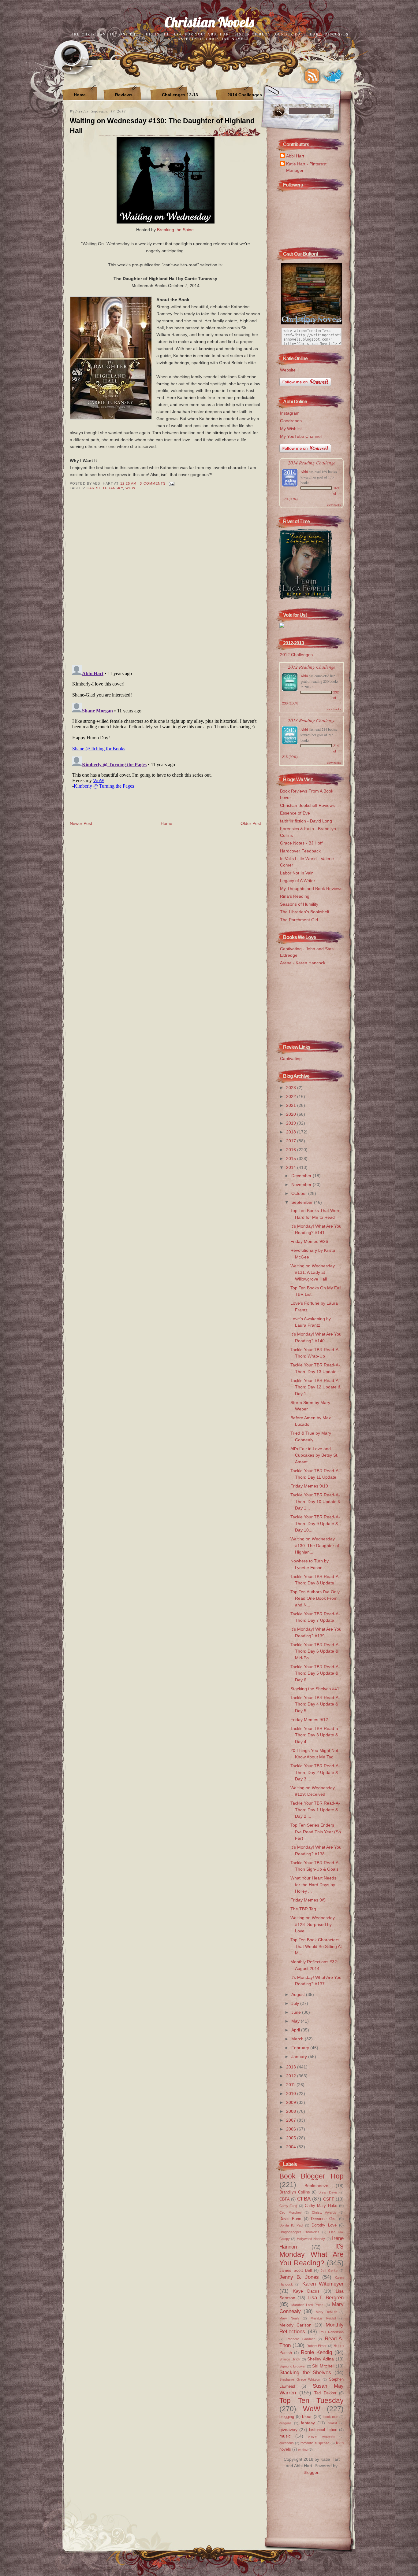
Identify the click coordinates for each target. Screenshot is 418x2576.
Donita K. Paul (291, 2225)
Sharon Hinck (290, 2359)
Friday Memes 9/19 (309, 1486)
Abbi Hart (295, 156)
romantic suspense (315, 2443)
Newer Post (81, 823)
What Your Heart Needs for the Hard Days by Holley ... (313, 1885)
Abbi (304, 471)
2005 (292, 2138)
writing (303, 2449)
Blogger (311, 2472)
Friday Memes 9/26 (309, 1241)
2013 (292, 2067)
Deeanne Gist (324, 2219)
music (285, 2436)
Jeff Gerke (329, 2271)
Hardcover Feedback (300, 851)
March (298, 2039)
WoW (130, 488)
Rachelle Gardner (300, 2339)
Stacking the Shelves (305, 2372)
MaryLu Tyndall (323, 2318)
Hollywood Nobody (311, 2239)
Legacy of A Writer (298, 881)
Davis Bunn (290, 2219)
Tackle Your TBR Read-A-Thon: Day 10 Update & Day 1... (315, 1501)
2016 (292, 1150)
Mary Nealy (289, 2318)
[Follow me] (333, 76)
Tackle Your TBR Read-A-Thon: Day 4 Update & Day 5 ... (315, 1704)
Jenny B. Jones (299, 2277)
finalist (332, 2423)
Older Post (251, 823)
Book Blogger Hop (312, 2176)
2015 (292, 1159)
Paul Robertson (332, 2332)
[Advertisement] (310, 1001)
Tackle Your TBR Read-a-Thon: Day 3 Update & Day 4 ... (315, 1735)
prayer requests (321, 2436)
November (302, 1185)
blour (307, 2416)
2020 (292, 1114)
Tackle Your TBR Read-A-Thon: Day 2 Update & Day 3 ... (315, 1772)
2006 (292, 2129)
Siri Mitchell (323, 2366)
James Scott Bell (296, 2270)
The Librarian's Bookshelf (305, 912)
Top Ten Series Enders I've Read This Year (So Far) (316, 1832)
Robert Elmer (317, 2346)
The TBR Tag (303, 1909)
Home (80, 95)
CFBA (304, 2199)
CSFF (329, 2199)
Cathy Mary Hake (321, 2206)
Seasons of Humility (299, 904)
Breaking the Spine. (176, 230)
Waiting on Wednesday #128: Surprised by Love (313, 1924)
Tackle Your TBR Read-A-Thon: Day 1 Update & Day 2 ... (315, 1810)
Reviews (124, 95)
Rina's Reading (295, 896)
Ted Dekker (325, 2393)
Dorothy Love (324, 2225)
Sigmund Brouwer (293, 2366)
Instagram (290, 413)
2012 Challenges (296, 655)
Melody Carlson (295, 2325)
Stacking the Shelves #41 (315, 1689)
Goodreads (291, 421)
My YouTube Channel (301, 436)
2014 (292, 1167)
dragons (286, 2423)
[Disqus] (165, 582)
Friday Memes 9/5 (308, 1900)
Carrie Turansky (105, 488)
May (296, 2021)
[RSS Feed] (312, 76)
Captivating (291, 1059)
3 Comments (153, 483)
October (300, 1193)
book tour (331, 2417)
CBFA (285, 2199)
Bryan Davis (328, 2192)
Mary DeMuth (327, 2312)
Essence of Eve (295, 813)
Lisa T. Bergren (326, 2297)
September (303, 1202)
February (301, 2048)
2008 (292, 2111)
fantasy (308, 2423)
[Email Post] (171, 483)
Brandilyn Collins (295, 2192)
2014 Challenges (245, 95)
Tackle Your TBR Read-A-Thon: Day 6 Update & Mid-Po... (315, 1651)
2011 (291, 2085)
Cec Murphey (291, 2212)
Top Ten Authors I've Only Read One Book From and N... (315, 1598)
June (297, 2012)
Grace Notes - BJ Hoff (301, 843)
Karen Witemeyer (323, 2284)
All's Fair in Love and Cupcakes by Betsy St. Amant (314, 1455)
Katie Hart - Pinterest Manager (306, 167)
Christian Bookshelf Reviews (307, 805)
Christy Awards (324, 2212)
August (299, 1994)
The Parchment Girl (299, 920)
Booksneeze (316, 2186)
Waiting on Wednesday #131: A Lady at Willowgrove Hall (313, 1272)
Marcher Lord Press (308, 2305)
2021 (292, 1105)
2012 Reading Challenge (312, 667)
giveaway (288, 2430)
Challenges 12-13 (180, 95)
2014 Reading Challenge (312, 462)
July (296, 2003)
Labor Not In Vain (297, 873)
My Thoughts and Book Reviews (311, 889)
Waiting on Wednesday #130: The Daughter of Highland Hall (162, 126)
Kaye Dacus (306, 2291)
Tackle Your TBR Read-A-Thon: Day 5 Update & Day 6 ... (315, 1673)
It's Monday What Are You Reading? (312, 2254)
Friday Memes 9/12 (309, 1720)
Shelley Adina (321, 2359)
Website (288, 370)
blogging (287, 2417)
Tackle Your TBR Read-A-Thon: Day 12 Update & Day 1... (315, 1387)
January (300, 2057)
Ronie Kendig (316, 2352)
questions (287, 2443)
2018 (292, 1132)
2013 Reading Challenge (312, 720)
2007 (292, 2120)
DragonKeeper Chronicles (299, 2232)
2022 (292, 1096)
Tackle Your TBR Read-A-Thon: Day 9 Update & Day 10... (315, 1523)
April (296, 2030)
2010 (292, 2094)
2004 (292, 2147)
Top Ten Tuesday (312, 2400)
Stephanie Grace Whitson (300, 2379)
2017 (292, 1141)
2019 (292, 1123)
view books (334, 505)
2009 (292, 2102)
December (302, 1176)
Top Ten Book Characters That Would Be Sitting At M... (316, 1946)
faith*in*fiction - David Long (306, 821)
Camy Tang (288, 2206)
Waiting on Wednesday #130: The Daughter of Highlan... (315, 1545)
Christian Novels (209, 22)
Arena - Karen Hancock (303, 963)
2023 (292, 1088)
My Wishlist (291, 429)
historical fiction (323, 2430)
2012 (292, 2076)
